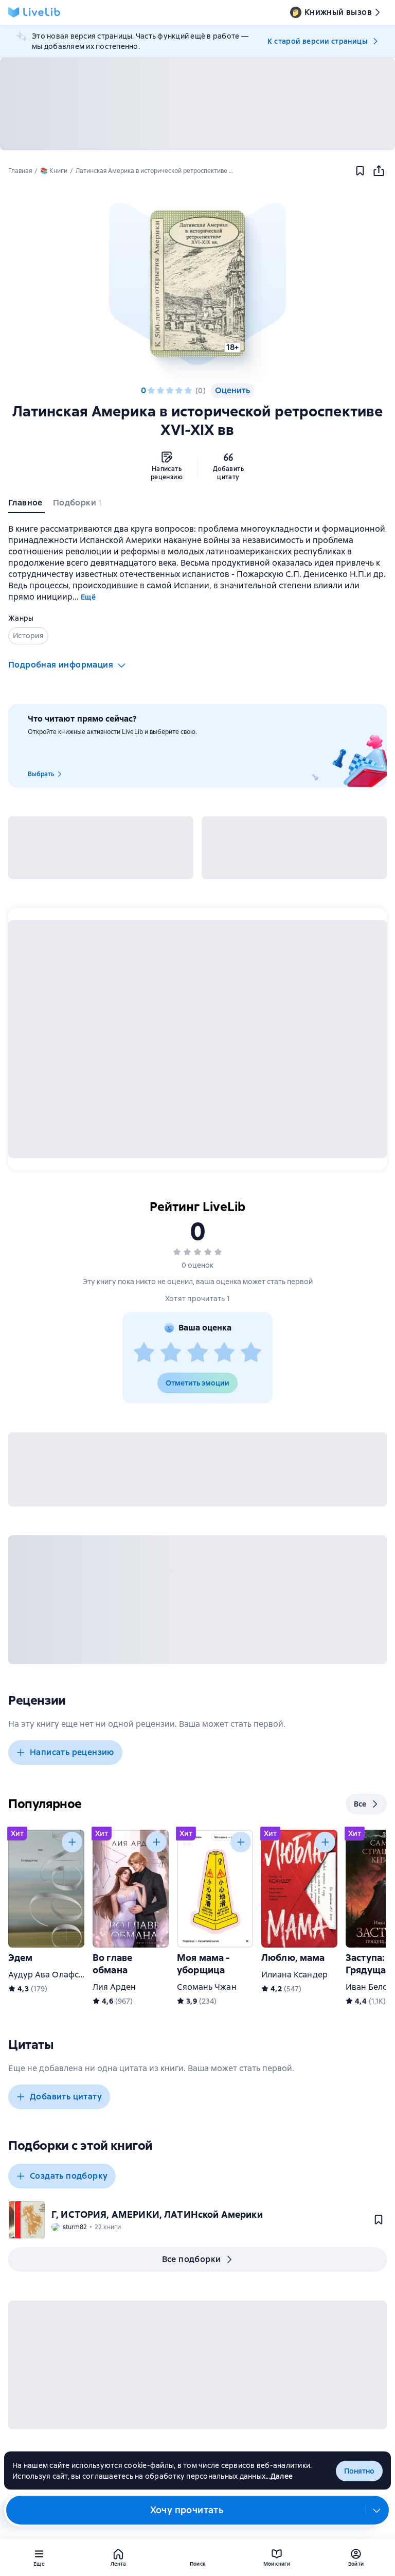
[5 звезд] (188, 391)
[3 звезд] (170, 391)
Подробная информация (61, 665)
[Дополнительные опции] (377, 2510)
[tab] (26, 505)
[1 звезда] (151, 391)
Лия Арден (114, 1987)
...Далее (279, 2476)
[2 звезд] (160, 391)
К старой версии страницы (317, 41)
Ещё (88, 597)
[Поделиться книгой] (379, 171)
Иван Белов (369, 1987)
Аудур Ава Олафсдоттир (58, 1975)
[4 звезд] (179, 391)
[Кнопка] (72, 1842)
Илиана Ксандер (294, 1975)
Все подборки (192, 2259)
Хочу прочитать (187, 2510)
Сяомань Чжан (207, 1987)
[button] (197, 284)
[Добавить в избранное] (360, 171)
